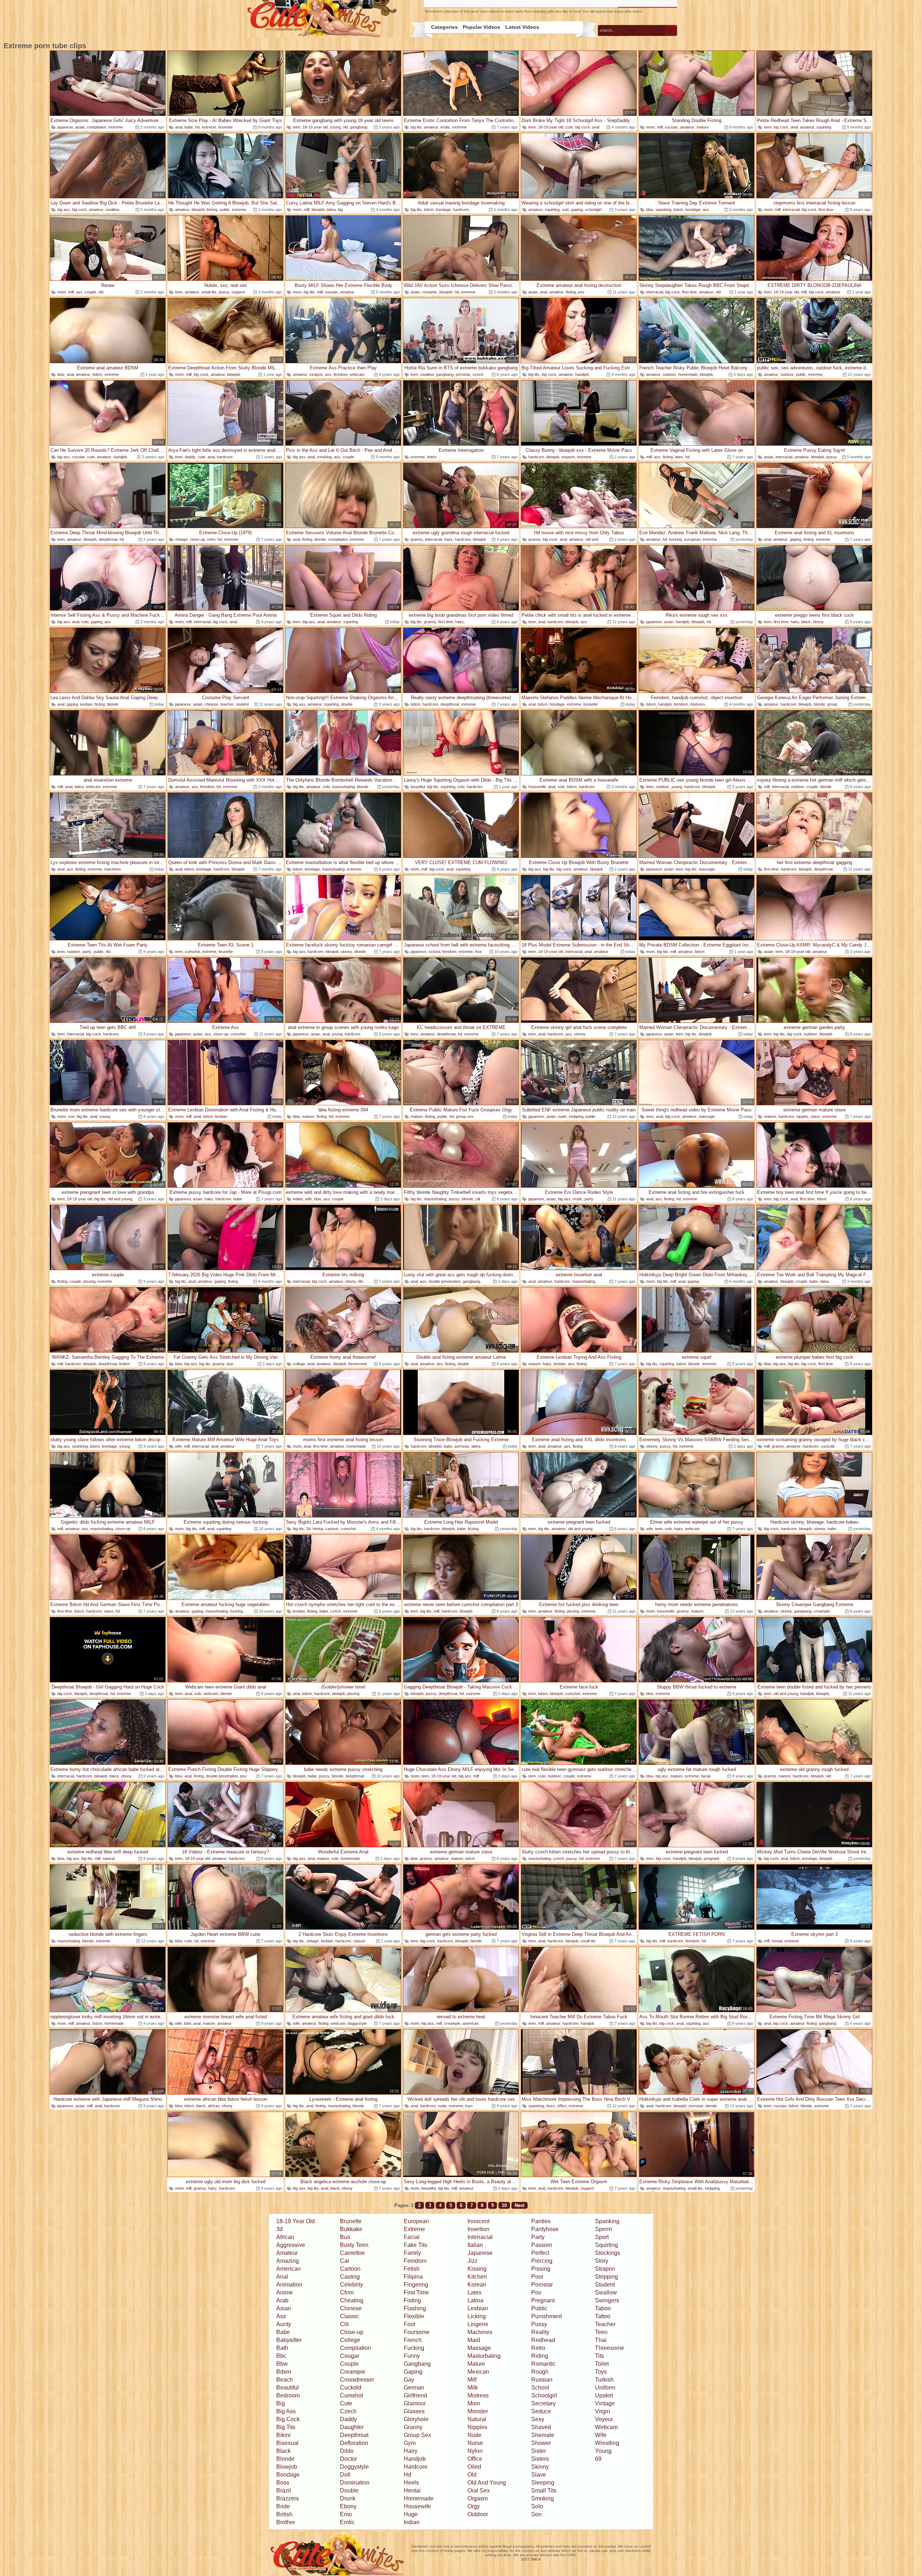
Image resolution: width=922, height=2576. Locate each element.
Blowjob (287, 2467)
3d (308, 1529)
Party (538, 2237)
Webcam (606, 2427)
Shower (541, 2443)
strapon (316, 374)
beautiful (418, 787)
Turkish (604, 2380)
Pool (537, 2277)
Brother (286, 2522)
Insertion (478, 2229)
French (413, 2340)
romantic (430, 292)
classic (359, 1941)
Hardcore (416, 2467)
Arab (282, 2300)
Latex (475, 2292)
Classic (350, 2316)
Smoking (543, 2498)
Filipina (413, 2277)
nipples (802, 1116)
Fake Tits (415, 2245)
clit (478, 1199)
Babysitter (289, 2340)
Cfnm (347, 2292)
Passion (542, 2245)
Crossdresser (357, 2380)
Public (539, 2308)
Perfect (540, 2253)
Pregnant (543, 2300)
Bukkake (351, 2229)
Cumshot (352, 2395)
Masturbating (484, 2356)
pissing (89, 1281)
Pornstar (542, 2285)
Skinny (540, 2467)
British (284, 2514)
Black (283, 2451)
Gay (409, 2380)
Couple (349, 2364)
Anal (282, 2277)
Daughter (352, 2427)
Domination (355, 2483)
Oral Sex (479, 2490)
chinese (211, 704)
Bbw (282, 2364)
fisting (571, 292)
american (471, 2023)
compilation (97, 127)
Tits (599, 2356)
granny (417, 539)
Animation (289, 2285)
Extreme (414, 2229)
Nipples (477, 2427)
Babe (283, 2332)
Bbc (281, 2356)
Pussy (539, 2324)
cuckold (828, 1446)
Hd (408, 2475)
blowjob (198, 210)
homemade (688, 374)
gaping (577, 210)
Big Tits (286, 2427)
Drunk (348, 2498)
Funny (412, 2356)
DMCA (536, 2559)
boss (551, 2106)
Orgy (474, 2506)
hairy (448, 539)
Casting (350, 2277)
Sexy (538, 2419)
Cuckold (351, 2388)
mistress (698, 704)
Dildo (347, 2451)
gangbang (359, 127)
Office (475, 2459)
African (285, 2237)
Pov (536, 2292)
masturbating (343, 787)
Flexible (414, 2316)
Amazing (288, 2261)
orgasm (238, 292)
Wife (601, 2435)
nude (562, 1116)
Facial (412, 2237)
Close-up (352, 2332)
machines (113, 869)
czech (478, 374)
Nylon (475, 2451)
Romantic (543, 2364)
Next (520, 2205)
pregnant (711, 1858)
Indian (412, 2522)
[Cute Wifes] (321, 19)
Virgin (603, 2411)
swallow (112, 210)
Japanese (480, 2253)
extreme (116, 127)
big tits (416, 127)
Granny (413, 2427)
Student (605, 2285)
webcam (357, 374)
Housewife (417, 2506)
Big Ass (286, 2411)
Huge (411, 2514)
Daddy (348, 2419)
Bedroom (288, 2395)
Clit (344, 2324)
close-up (197, 539)
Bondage (288, 2475)
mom (650, 127)
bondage (443, 210)
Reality (540, 2332)
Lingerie (478, 2324)
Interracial (480, 2237)
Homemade (419, 2498)
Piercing (542, 2261)
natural (109, 1858)
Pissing (541, 2269)
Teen (601, 2332)
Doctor (348, 2459)
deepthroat (108, 539)
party (87, 952)
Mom (474, 2403)
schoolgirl (593, 210)
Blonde (285, 2459)
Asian (284, 2308)
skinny (346, 952)
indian (298, 1199)
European (416, 2221)
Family (412, 2253)
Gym (410, 2443)
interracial (791, 210)
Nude (475, 2435)
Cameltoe (352, 2253)
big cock (583, 127)
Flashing (415, 2308)
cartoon (332, 1529)
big (340, 210)
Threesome (610, 2348)
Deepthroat (354, 2435)
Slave (539, 2475)
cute (569, 127)
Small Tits (544, 2490)
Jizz (473, 2261)
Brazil (284, 2490)
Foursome (417, 2332)
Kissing (477, 2269)
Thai (601, 2340)
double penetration (445, 1281)
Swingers (607, 2300)
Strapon (605, 2269)
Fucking (414, 2348)
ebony (818, 622)
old (345, 127)
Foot (409, 2324)
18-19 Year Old (296, 2221)
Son (536, 2514)
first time (826, 210)
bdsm (429, 210)
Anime (285, 2292)
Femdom (415, 2261)
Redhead (543, 2340)
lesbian (86, 704)
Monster (478, 2411)
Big (281, 2403)
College (350, 2340)
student (242, 704)
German (414, 2388)
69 (598, 2459)
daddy (190, 457)
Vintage (605, 2403)
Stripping (607, 2277)
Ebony (348, 2506)
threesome (358, 1364)
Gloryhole (416, 2419)
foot (478, 952)
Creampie (353, 2372)
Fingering (416, 2285)
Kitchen (477, 2277)
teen (297, 127)
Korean (477, 2285)
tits (108, 952)
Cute (346, 2403)
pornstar (463, 374)
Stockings (608, 2253)
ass (706, 210)
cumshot (192, 952)
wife (308, 1199)
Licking (477, 2316)
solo (565, 210)
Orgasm (478, 2498)
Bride (283, 2506)
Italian (475, 2245)
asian (80, 127)
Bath (282, 2348)
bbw (650, 210)
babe (189, 127)
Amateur (287, 2253)
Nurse (475, 2443)
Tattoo (603, 2316)
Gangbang (417, 2364)
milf (660, 127)
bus (230, 1364)
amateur (431, 127)
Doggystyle (354, 2467)
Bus (345, 2237)
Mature (476, 2364)
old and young (120, 1199)
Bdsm (284, 2372)
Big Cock (288, 2419)
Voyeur (604, 2419)
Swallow (606, 2292)
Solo (537, 2506)
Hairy (411, 2451)
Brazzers (288, 2498)
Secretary (543, 2403)
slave (815, 1116)
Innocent (478, 2221)
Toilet (602, 2364)
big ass (64, 210)
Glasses (414, 2411)
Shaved (541, 2427)
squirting (824, 127)
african (214, 2106)
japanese (65, 127)
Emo (346, 2514)
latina (331, 210)
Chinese (351, 2308)
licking (212, 210)
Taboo (603, 2308)
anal (179, 127)
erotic (445, 127)
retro (211, 539)
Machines (480, 2332)
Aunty (284, 2324)
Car (345, 2261)
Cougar (350, 2356)
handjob (582, 374)
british (124, 1364)
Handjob (415, 2459)
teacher (227, 704)
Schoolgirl (544, 2395)
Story (602, 2261)
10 (504, 2205)
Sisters (540, 2459)
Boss (283, 2483)
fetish (432, 457)
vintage (181, 539)
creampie (822, 1611)
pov (581, 292)
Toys (601, 2372)
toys (469, 2106)
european (692, 539)
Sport (602, 2237)
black (806, 622)
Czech (348, 2411)
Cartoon (350, 2269)
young (335, 127)
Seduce (541, 2411)
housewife (537, 787)
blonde (320, 539)
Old (472, 2475)
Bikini (283, 2435)
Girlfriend (415, 2395)
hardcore (461, 210)
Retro (538, 2348)
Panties (541, 2221)
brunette (225, 127)
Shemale (543, 2435)
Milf (472, 2380)
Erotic (347, 2522)
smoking (324, 457)
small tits (209, 292)
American (288, 2269)
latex (679, 457)
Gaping (413, 2372)
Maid (474, 2340)
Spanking (607, 2221)
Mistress (478, 2395)
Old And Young (487, 2483)
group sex (465, 1116)
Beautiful (288, 2388)
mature (703, 127)
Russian (542, 2380)
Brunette (351, 2221)
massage (707, 869)
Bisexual (287, 2443)
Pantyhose (545, 2229)
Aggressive (291, 2245)
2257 (525, 2559)
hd (197, 127)
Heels (411, 2483)
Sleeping (543, 2483)
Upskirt (604, 2395)
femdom (341, 374)
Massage (479, 2348)
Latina (475, 2300)
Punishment (547, 2316)
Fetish (412, 2269)
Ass (281, 2316)
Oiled (474, 2467)
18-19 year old (315, 127)
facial (706, 1776)
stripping (576, 1116)
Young (603, 2451)
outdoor (669, 374)
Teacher (605, 2324)
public (225, 210)
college (299, 1364)
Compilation (355, 2348)
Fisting (412, 2300)
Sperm (603, 2229)
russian (671, 127)
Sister (539, 2451)
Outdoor (478, 2514)
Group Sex (417, 2435)
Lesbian (478, 2308)
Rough (540, 2372)
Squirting (607, 2245)
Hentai (412, 2490)
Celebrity (352, 2285)
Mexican (478, 2372)
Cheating (352, 2300)
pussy (224, 292)
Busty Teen (354, 2245)
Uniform (605, 2388)
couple (90, 292)
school (434, 952)
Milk (473, 2388)
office (562, 2106)
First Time (416, 2292)
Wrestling (607, 2443)
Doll (345, 2475)
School (540, 2388)
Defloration (354, 2443)
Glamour (415, 2403)
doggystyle (357, 2023)
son (71, 1116)
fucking (675, 539)
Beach (285, 2380)
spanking (663, 210)
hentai (318, 1529)
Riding (540, 2356)
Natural (477, 2419)
